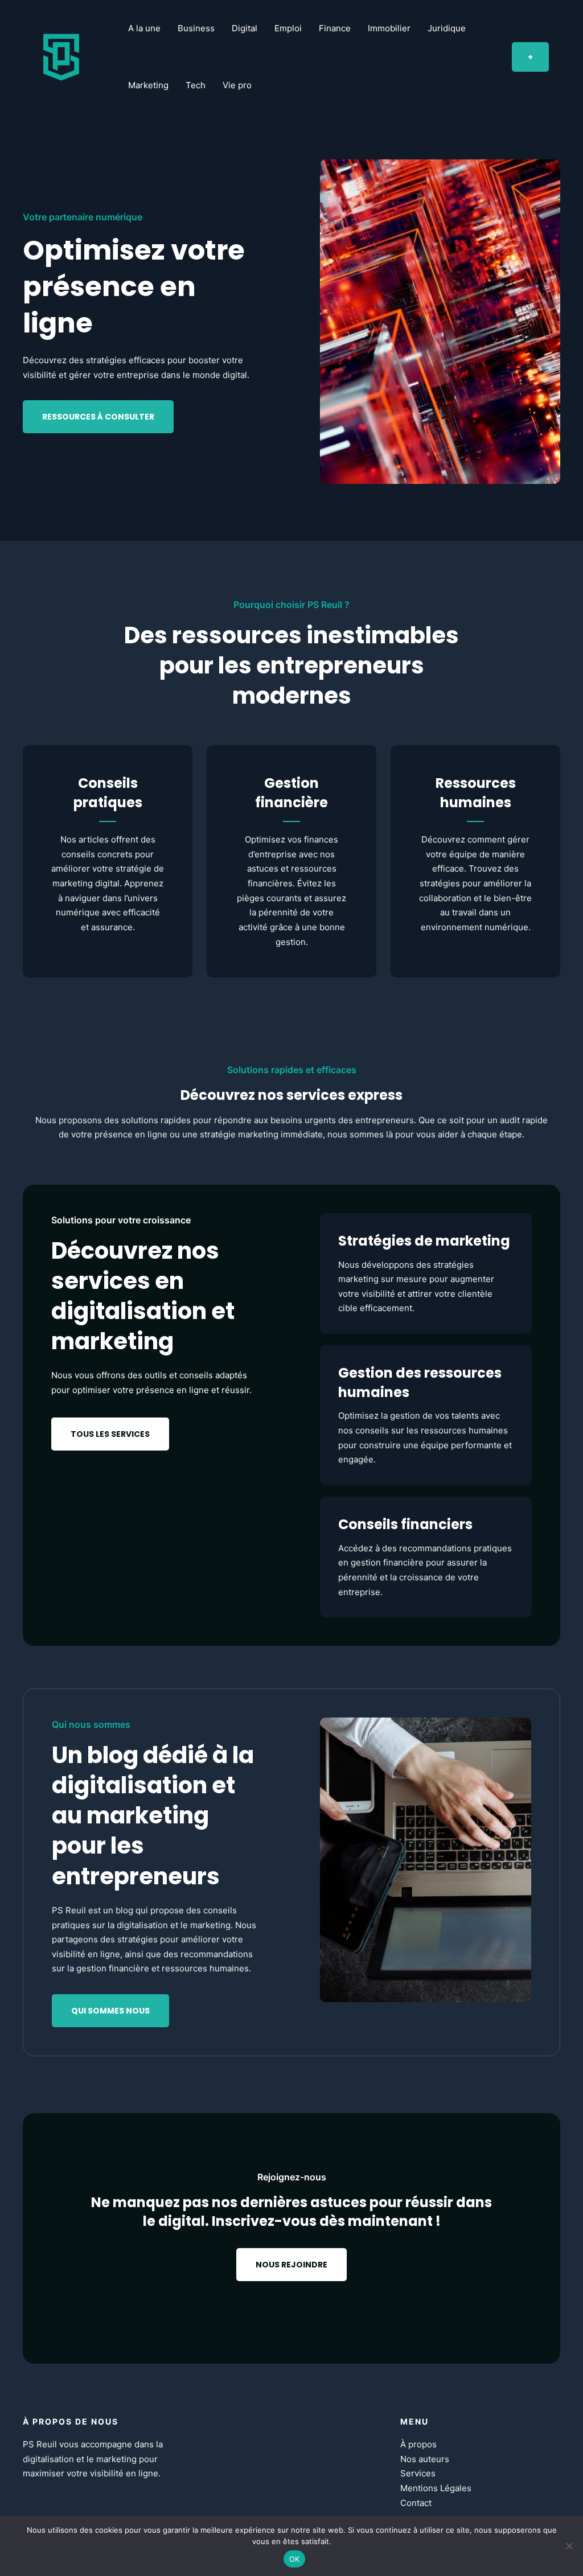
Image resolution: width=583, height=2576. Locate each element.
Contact (416, 2503)
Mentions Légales (436, 2488)
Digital (245, 28)
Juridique (447, 28)
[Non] (569, 2546)
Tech (196, 85)
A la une (144, 28)
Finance (335, 28)
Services (418, 2473)
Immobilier (389, 28)
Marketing (148, 85)
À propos (418, 2444)
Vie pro (237, 85)
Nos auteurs (425, 2459)
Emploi (288, 28)
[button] (530, 57)
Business (196, 28)
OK (295, 2559)
